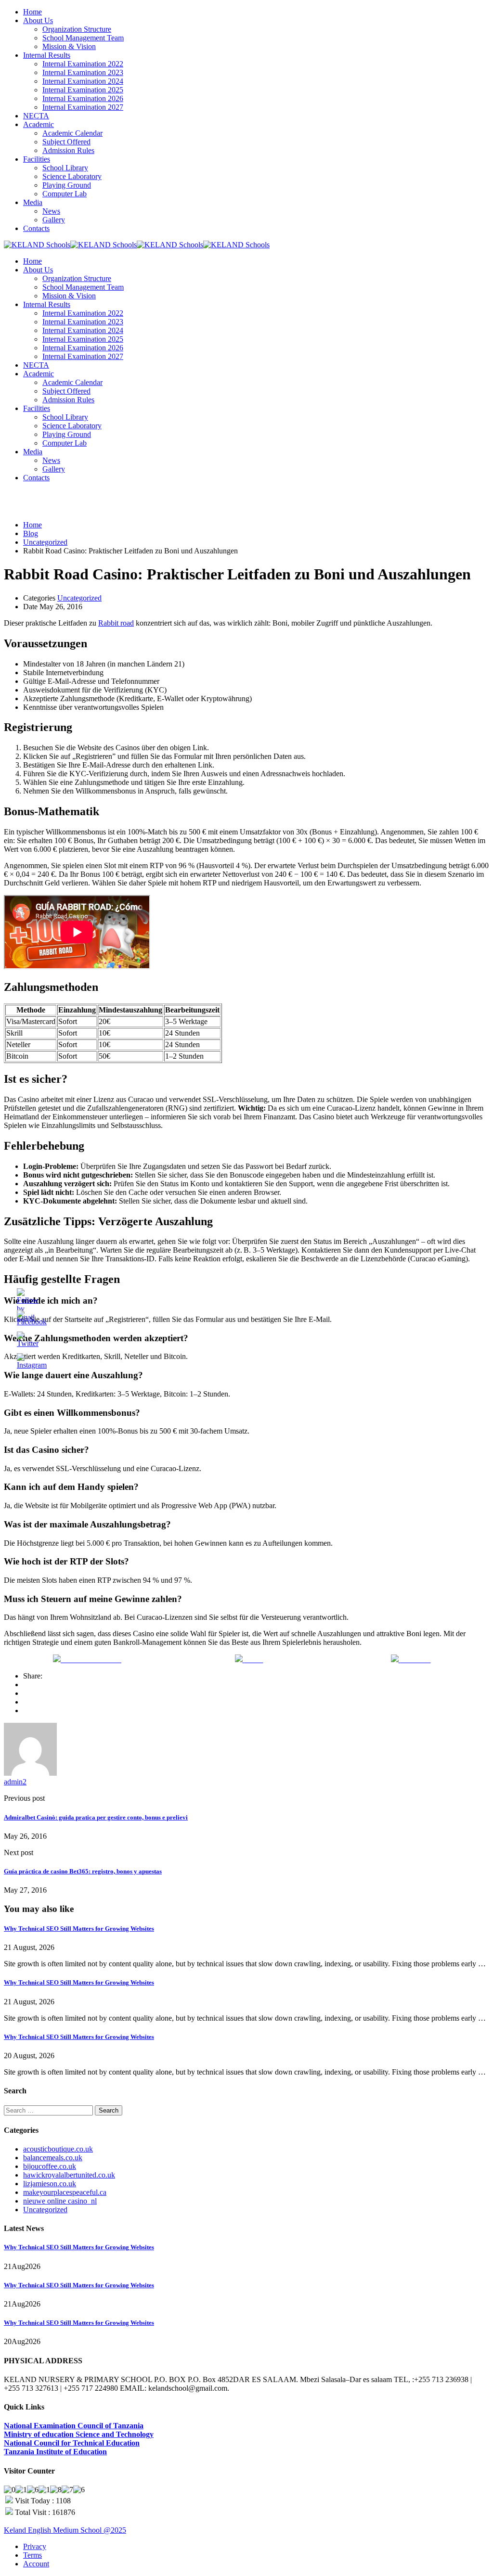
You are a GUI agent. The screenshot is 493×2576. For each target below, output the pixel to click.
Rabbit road (116, 623)
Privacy (35, 2546)
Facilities (37, 159)
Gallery (54, 220)
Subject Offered (66, 142)
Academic (39, 124)
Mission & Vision (69, 46)
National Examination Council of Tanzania (74, 2426)
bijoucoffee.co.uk (50, 2166)
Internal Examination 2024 (83, 81)
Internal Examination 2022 (83, 64)
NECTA (36, 116)
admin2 (15, 1782)
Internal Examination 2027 (83, 107)
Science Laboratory (72, 176)
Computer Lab (65, 194)
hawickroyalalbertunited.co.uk (69, 2175)
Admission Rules (68, 150)
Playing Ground (67, 185)
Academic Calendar (72, 133)
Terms (32, 2555)
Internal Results (47, 55)
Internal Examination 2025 (83, 90)
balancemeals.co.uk (53, 2158)
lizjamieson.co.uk (50, 2184)
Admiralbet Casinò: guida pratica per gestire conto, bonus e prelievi (96, 1817)
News (51, 211)
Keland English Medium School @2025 (65, 2530)
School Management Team (83, 38)
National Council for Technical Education (72, 2443)
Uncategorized (79, 598)
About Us (38, 20)
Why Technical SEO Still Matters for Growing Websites (79, 1929)
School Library (65, 168)
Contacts (36, 228)
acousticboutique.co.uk (58, 2149)
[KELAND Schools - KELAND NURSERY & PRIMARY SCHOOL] (37, 245)
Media (33, 202)
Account (36, 2564)
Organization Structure (77, 29)
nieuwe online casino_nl (60, 2201)
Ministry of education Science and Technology (79, 2434)
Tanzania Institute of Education (55, 2452)
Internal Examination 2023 (83, 72)
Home (32, 12)
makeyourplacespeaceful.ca (65, 2192)
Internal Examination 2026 (83, 98)
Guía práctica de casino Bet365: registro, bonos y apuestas (83, 1871)
